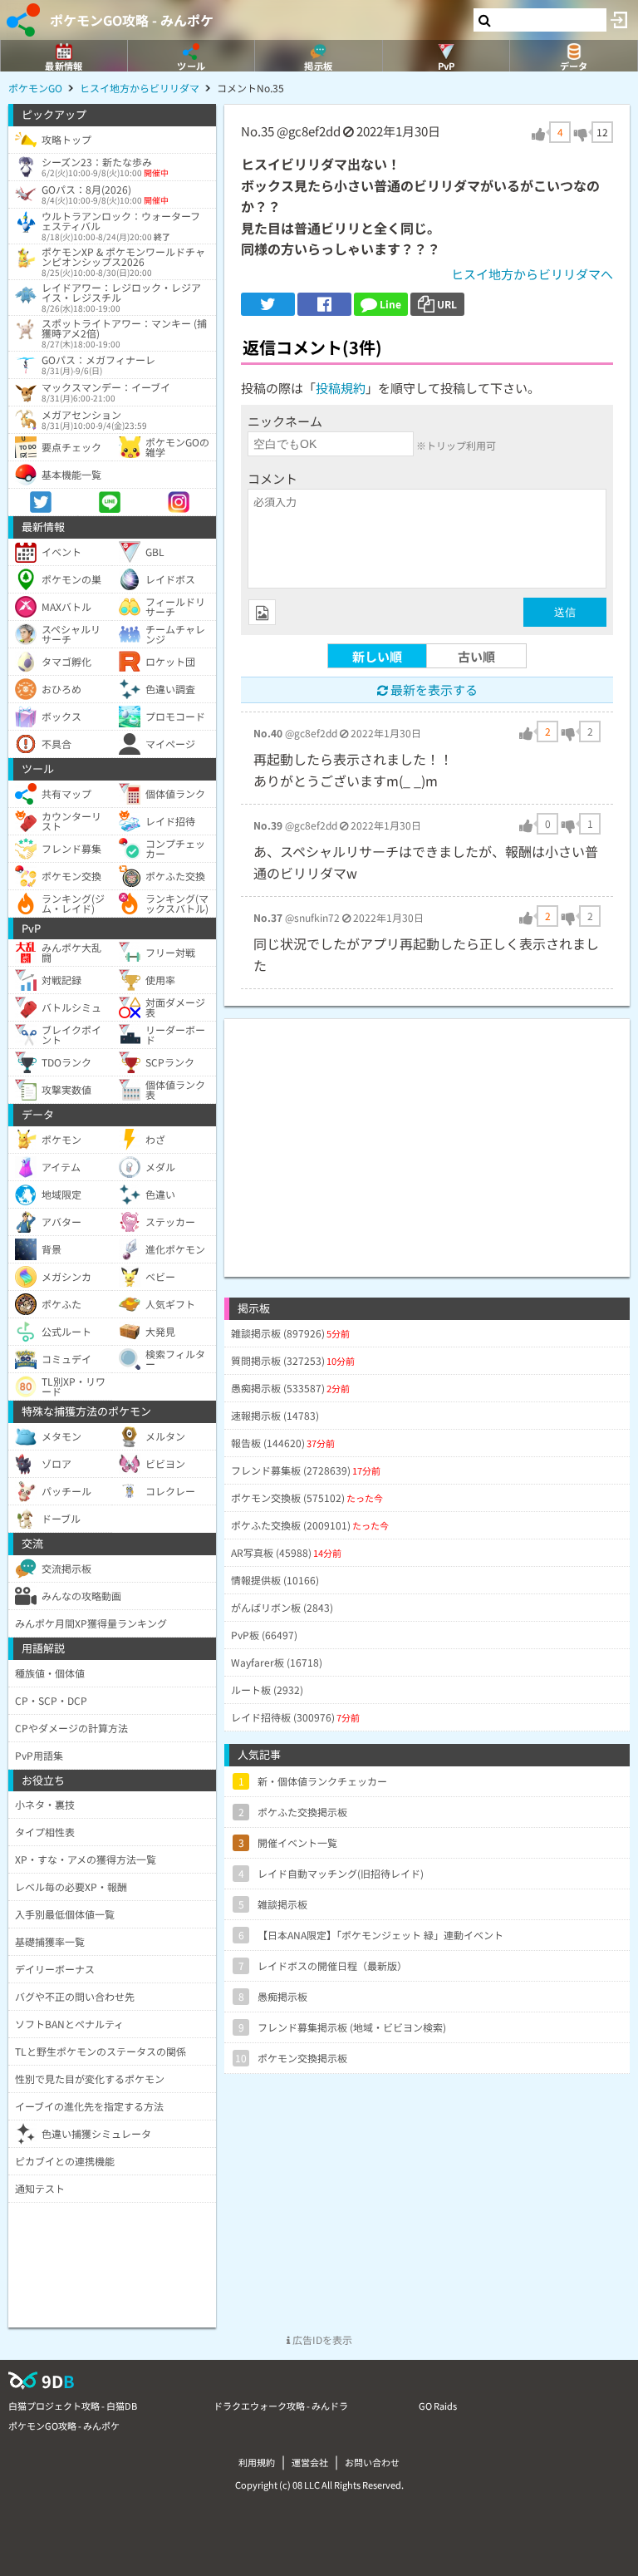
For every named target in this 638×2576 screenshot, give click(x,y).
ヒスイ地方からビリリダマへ (532, 274)
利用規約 (257, 2462)
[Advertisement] (427, 1135)
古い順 (476, 656)
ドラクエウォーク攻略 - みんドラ (281, 2406)
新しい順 (377, 656)
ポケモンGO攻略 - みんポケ (132, 20)
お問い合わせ (372, 2462)
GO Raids (438, 2406)
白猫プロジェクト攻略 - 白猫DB (73, 2406)
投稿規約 (341, 388)
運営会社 (310, 2462)
